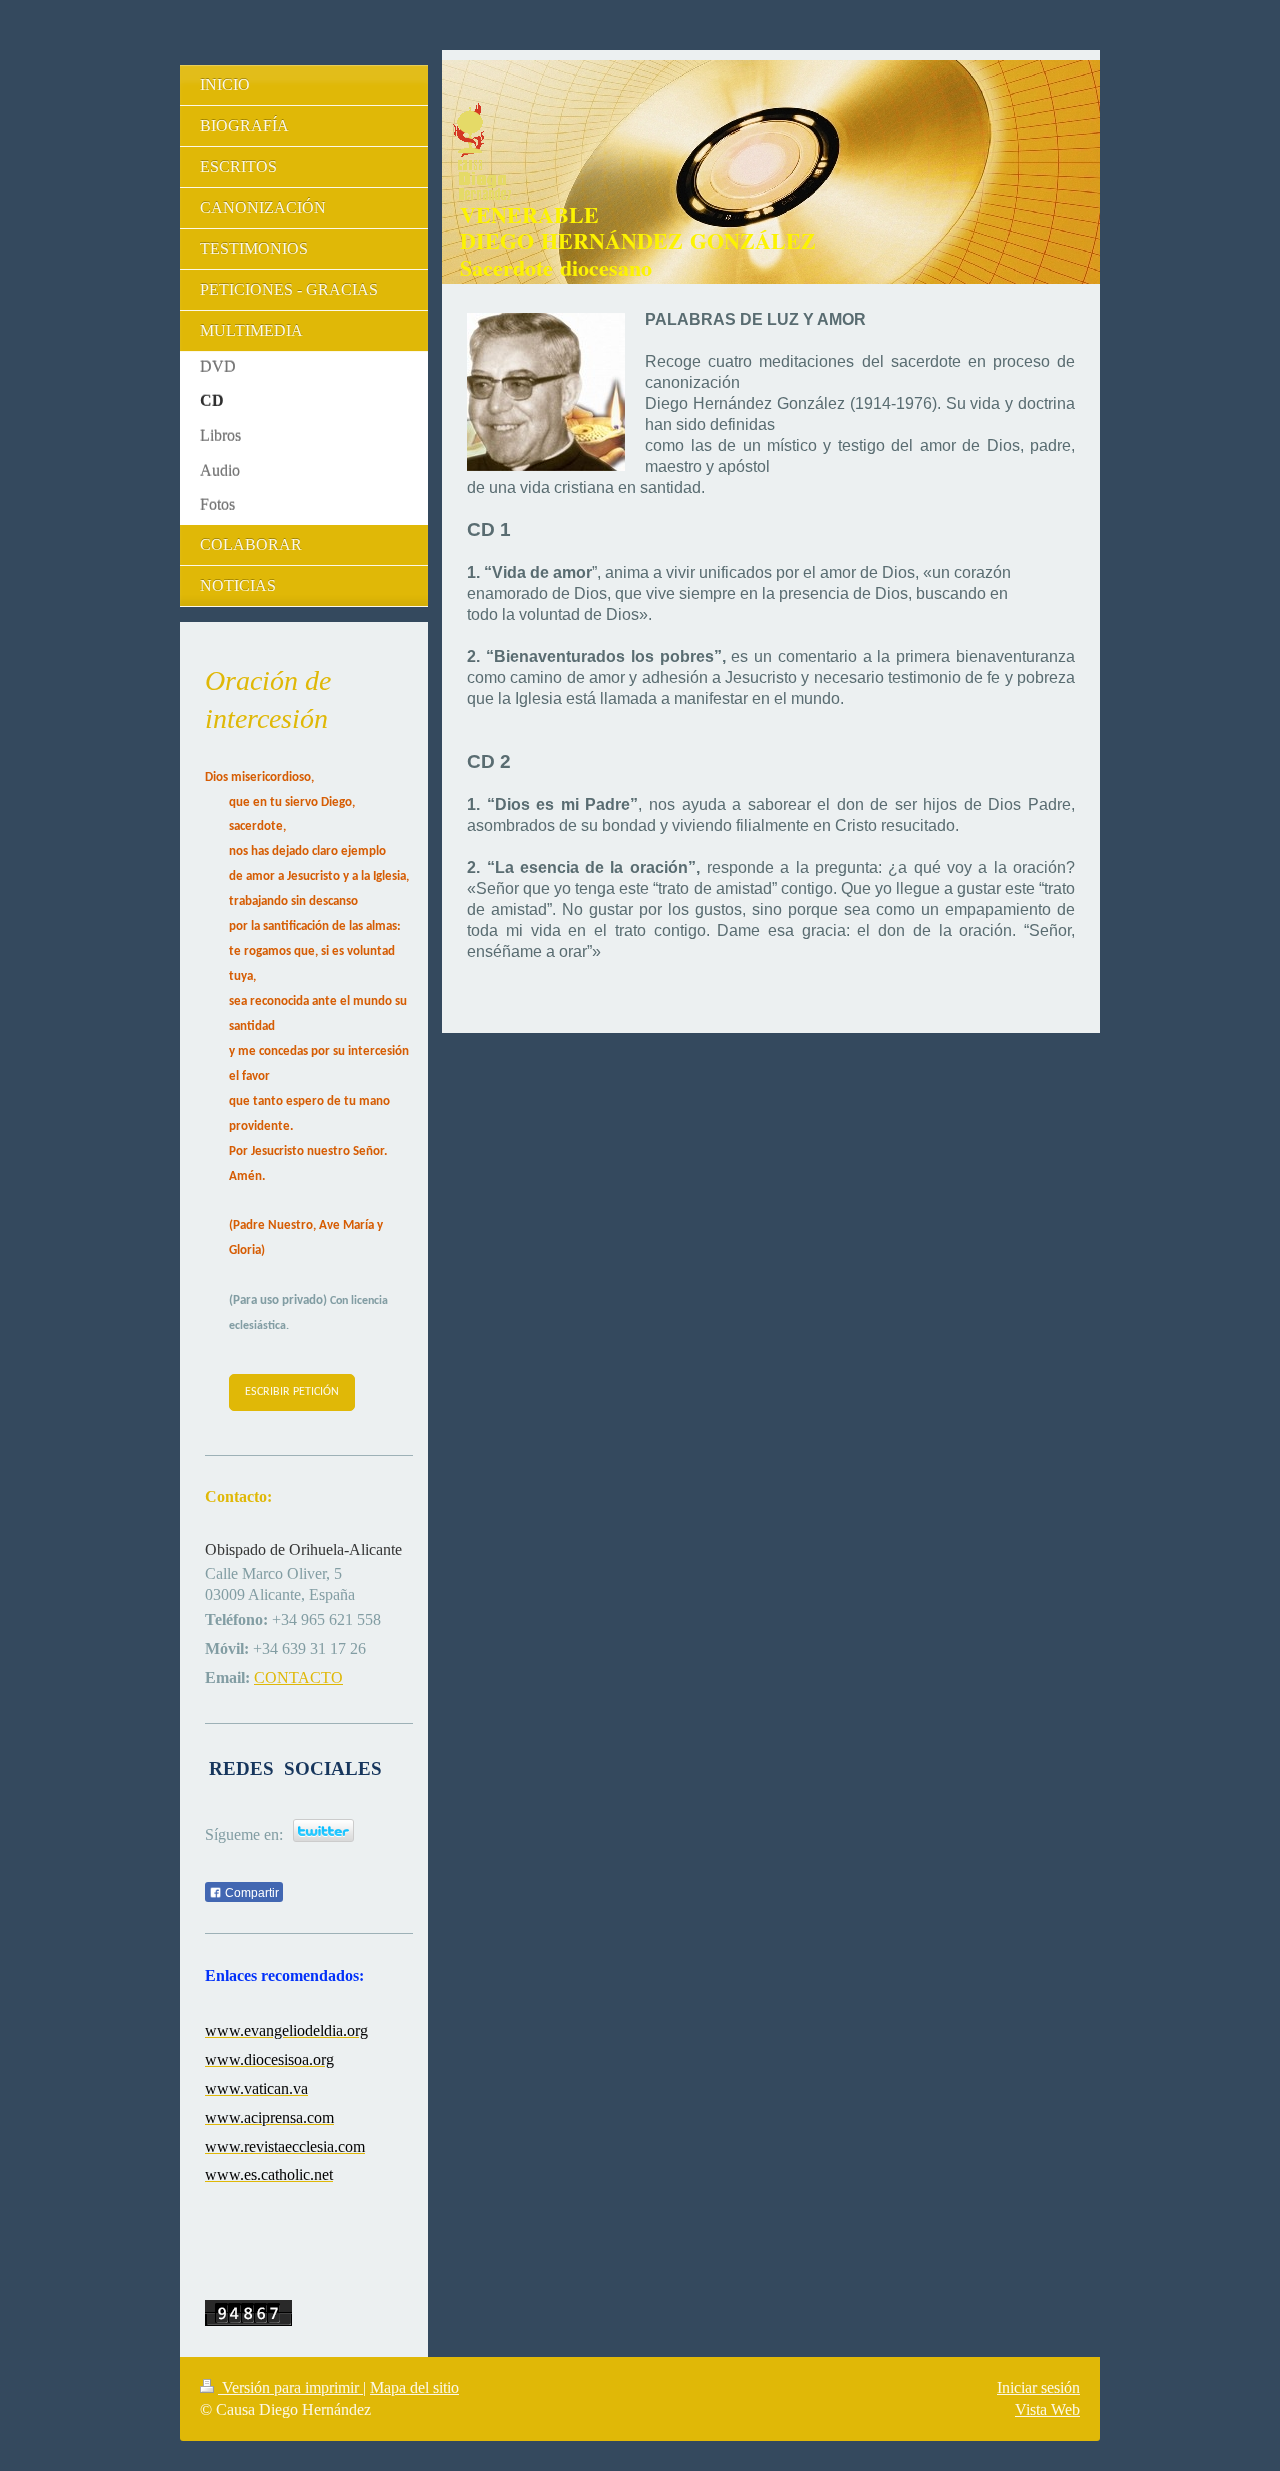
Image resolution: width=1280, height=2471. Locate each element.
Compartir (250, 1893)
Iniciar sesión (1038, 2387)
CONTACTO (298, 1677)
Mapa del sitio (414, 2387)
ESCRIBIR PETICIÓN (292, 1392)
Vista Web (1047, 2409)
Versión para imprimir (290, 2387)
